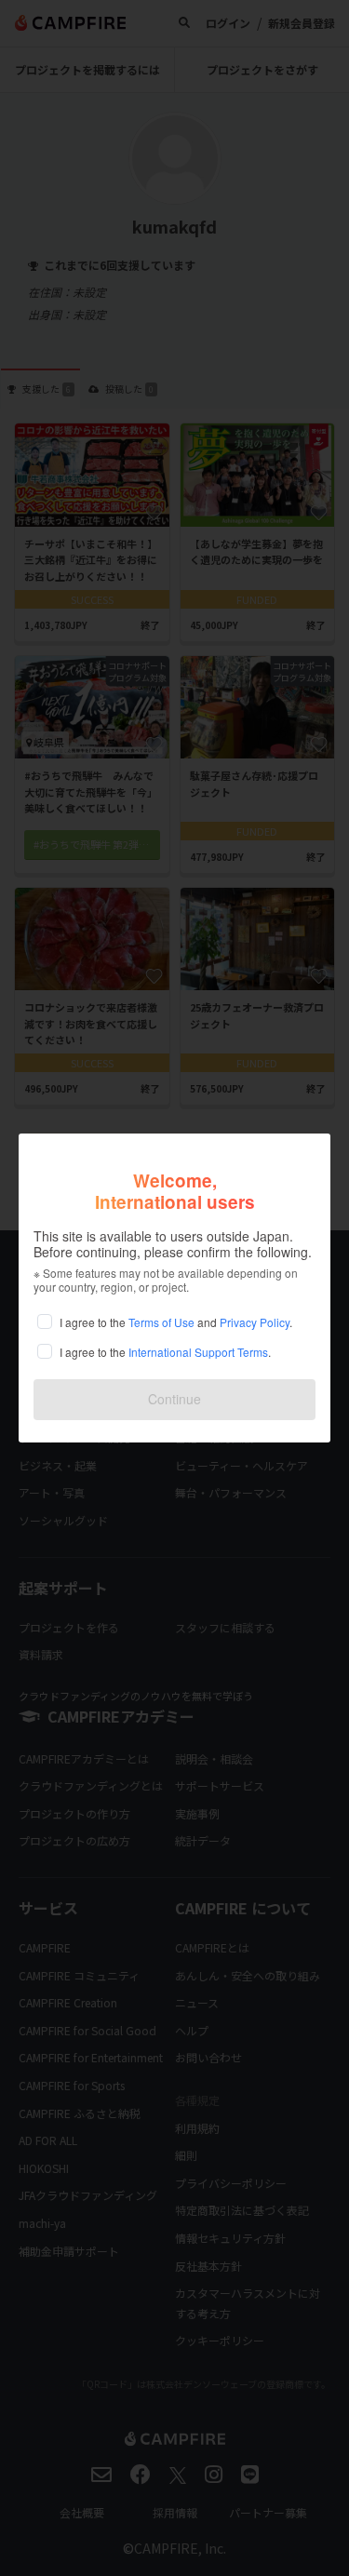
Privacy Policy (255, 1322)
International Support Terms (198, 1352)
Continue (174, 1399)
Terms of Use (161, 1322)
